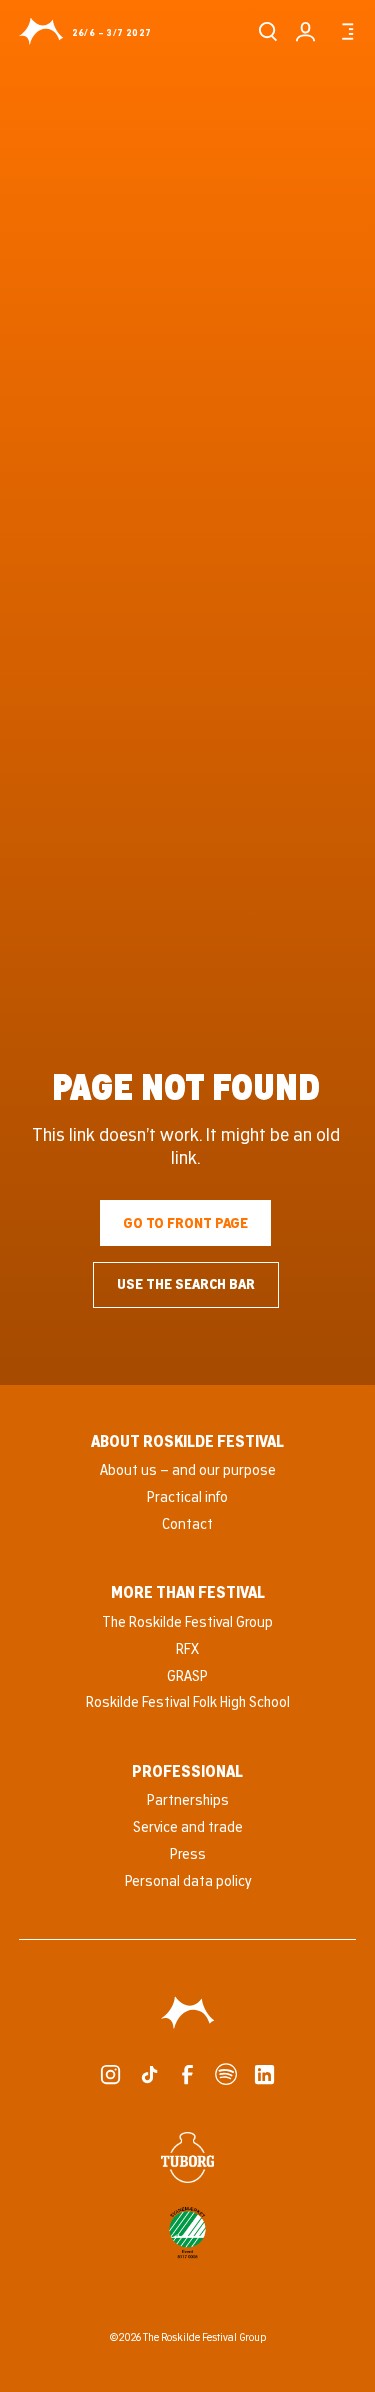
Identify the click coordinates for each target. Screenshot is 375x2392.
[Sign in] (305, 31)
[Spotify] (225, 2074)
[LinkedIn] (264, 2074)
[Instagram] (110, 2074)
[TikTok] (149, 2074)
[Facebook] (187, 2074)
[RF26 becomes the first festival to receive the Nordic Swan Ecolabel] (188, 2233)
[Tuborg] (188, 2157)
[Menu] (344, 31)
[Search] (267, 31)
